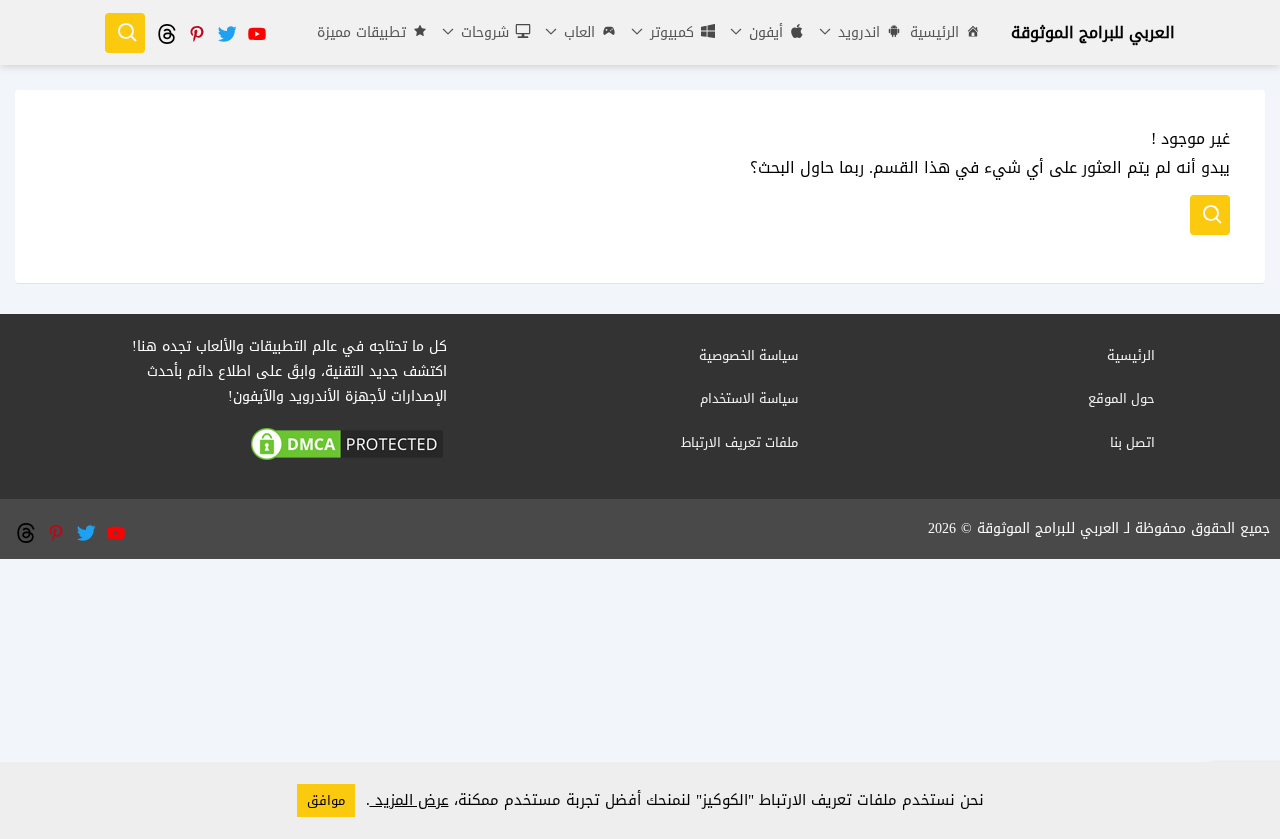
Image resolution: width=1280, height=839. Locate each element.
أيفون (763, 32)
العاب (577, 32)
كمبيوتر (669, 32)
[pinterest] (196, 32)
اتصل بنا (1132, 442)
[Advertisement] (640, 699)
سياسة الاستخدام (749, 398)
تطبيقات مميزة (361, 32)
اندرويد (856, 32)
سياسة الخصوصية (748, 355)
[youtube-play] (256, 32)
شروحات (482, 32)
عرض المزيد (409, 800)
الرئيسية (934, 32)
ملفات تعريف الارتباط (739, 442)
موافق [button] (326, 800)
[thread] (166, 32)
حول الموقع (1121, 398)
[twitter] (226, 32)
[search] (125, 33)
